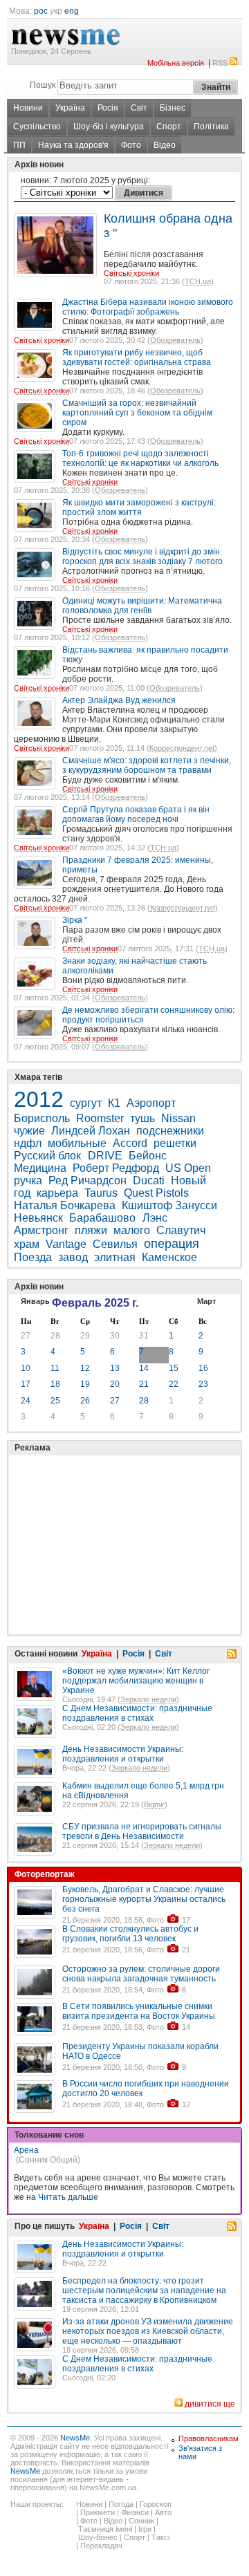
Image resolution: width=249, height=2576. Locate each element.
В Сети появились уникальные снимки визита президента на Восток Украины (139, 2011)
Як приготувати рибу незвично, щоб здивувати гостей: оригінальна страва (137, 357)
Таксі (160, 2537)
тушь (142, 1118)
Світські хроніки (131, 273)
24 (26, 1401)
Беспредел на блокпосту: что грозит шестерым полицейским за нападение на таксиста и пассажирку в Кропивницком (144, 2290)
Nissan (178, 1118)
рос (41, 11)
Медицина (40, 1168)
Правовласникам (209, 2438)
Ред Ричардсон (87, 1180)
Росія (108, 108)
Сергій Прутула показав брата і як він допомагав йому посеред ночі (136, 814)
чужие (29, 1131)
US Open (188, 1168)
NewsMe (75, 2438)
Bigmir (154, 1804)
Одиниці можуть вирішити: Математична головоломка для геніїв (142, 606)
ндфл (28, 1143)
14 (144, 1368)
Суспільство (37, 127)
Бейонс (148, 1156)
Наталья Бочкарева (65, 1205)
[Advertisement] (118, 1510)
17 (26, 1384)
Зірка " (75, 920)
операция (172, 1244)
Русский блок (49, 1156)
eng (72, 11)
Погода (121, 2504)
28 (55, 1336)
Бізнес (173, 108)
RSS (220, 63)
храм (27, 1244)
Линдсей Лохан (91, 1131)
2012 (39, 1099)
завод (73, 1257)
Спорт (169, 127)
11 (55, 1368)
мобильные (77, 1143)
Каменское (169, 1257)
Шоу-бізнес (98, 2537)
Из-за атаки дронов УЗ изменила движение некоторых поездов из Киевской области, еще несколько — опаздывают (148, 2331)
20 (115, 1384)
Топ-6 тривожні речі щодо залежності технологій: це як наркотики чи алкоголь (140, 458)
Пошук (43, 85)
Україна (70, 108)
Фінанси (135, 2512)
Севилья (115, 1244)
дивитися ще (210, 2404)
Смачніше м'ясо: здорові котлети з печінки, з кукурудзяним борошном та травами (147, 765)
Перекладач (101, 2546)
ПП (19, 145)
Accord (130, 1143)
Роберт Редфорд (116, 1168)
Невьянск (38, 1218)
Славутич (181, 1230)
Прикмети (98, 2512)
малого (132, 1230)
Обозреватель (175, 340)
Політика (211, 127)
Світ (139, 108)
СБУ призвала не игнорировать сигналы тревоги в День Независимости (142, 1831)
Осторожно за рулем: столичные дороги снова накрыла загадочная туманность (141, 1974)
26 (85, 1401)
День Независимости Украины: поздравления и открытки (123, 1754)
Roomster (100, 1118)
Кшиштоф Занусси (169, 1205)
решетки (175, 1143)
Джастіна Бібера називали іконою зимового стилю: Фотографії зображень (148, 307)
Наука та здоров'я (73, 145)
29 (85, 1336)
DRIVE (105, 1156)
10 (26, 1368)
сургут (86, 1103)
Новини (28, 108)
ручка (28, 1180)
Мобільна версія (176, 63)
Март (206, 1301)
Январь (35, 1301)
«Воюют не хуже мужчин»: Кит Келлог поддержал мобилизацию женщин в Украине (136, 1681)
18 (55, 1384)
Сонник (141, 2521)
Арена (26, 2150)
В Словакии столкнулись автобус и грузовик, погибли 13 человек (130, 1934)
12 (85, 1368)
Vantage (66, 1244)
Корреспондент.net (182, 748)
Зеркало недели (148, 1699)
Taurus (101, 1193)
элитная (115, 1257)
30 (115, 1336)
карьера (57, 1193)
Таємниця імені (105, 2529)
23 (203, 1384)
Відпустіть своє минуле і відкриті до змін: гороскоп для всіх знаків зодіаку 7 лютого (142, 557)
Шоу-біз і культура (109, 127)
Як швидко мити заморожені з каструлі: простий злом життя (139, 507)
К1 (114, 1103)
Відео (165, 145)
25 (55, 1401)
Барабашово (104, 1218)
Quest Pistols (156, 1193)
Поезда (33, 1257)
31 (144, 1336)
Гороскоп (156, 2504)
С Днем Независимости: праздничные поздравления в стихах (137, 1713)
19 (85, 1384)
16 (203, 1368)
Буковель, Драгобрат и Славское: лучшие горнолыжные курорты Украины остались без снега (144, 1899)
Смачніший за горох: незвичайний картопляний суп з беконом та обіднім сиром (137, 413)
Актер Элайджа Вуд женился (119, 700)
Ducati (149, 1180)
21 (144, 1384)
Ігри (145, 2529)
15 (174, 1368)
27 (26, 1336)
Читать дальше (68, 2197)
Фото (131, 145)
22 (174, 1384)
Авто (163, 2512)
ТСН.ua (198, 281)
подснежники (170, 1131)
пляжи (91, 1230)
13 (115, 1368)
